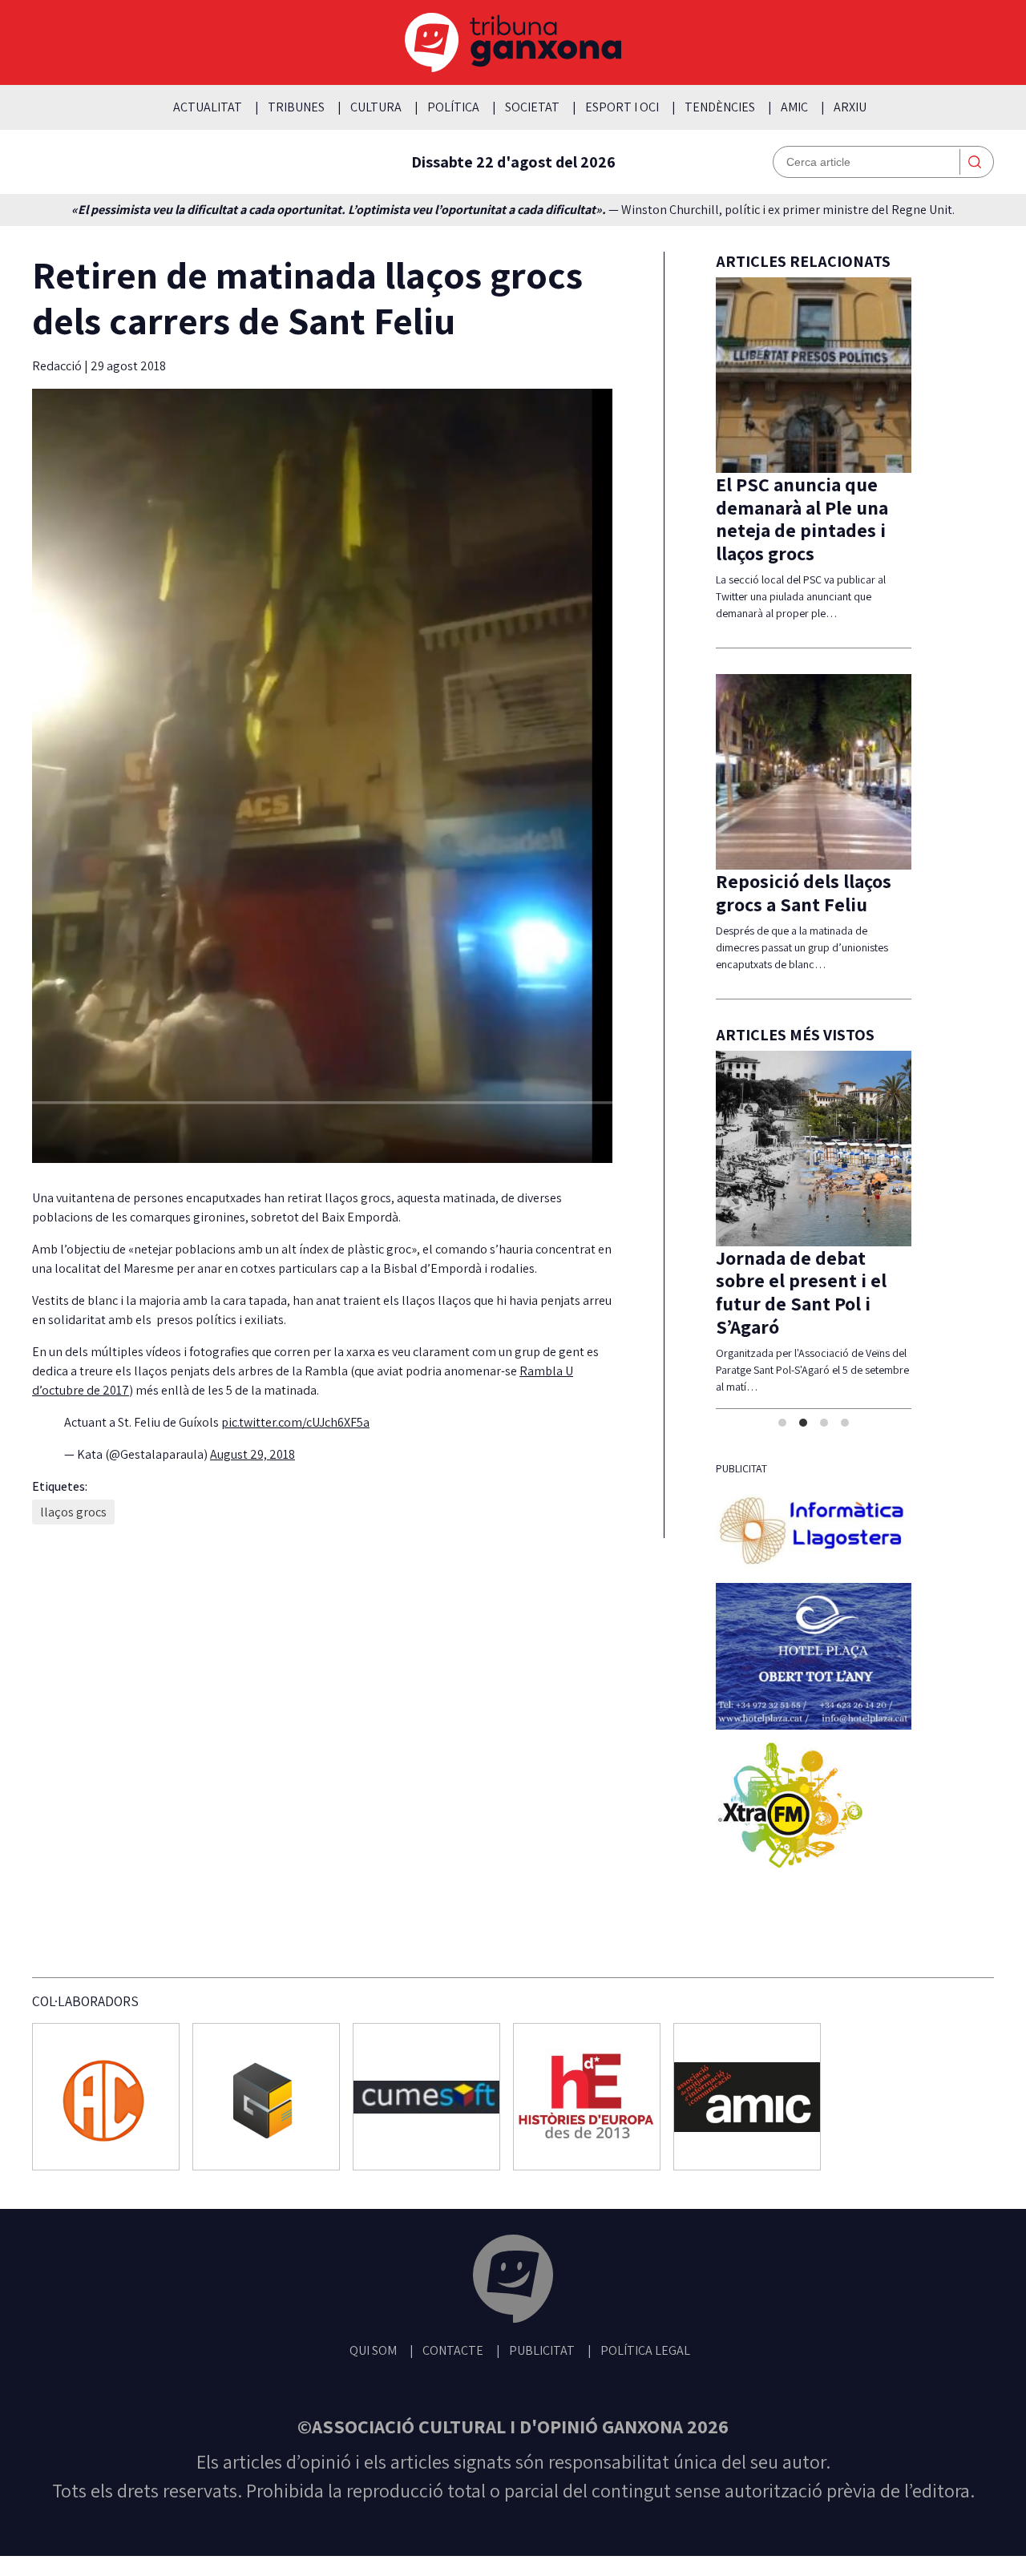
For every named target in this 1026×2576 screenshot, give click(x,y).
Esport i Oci (622, 107)
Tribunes (296, 107)
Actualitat (208, 107)
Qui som (373, 2350)
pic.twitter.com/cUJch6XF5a (295, 1422)
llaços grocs (73, 1512)
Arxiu (850, 107)
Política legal (645, 2350)
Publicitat (542, 2350)
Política (453, 107)
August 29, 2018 (252, 1454)
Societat (532, 107)
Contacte (453, 2350)
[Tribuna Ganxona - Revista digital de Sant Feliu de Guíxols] (513, 2281)
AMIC (794, 107)
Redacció (58, 366)
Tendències (720, 107)
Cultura (376, 107)
